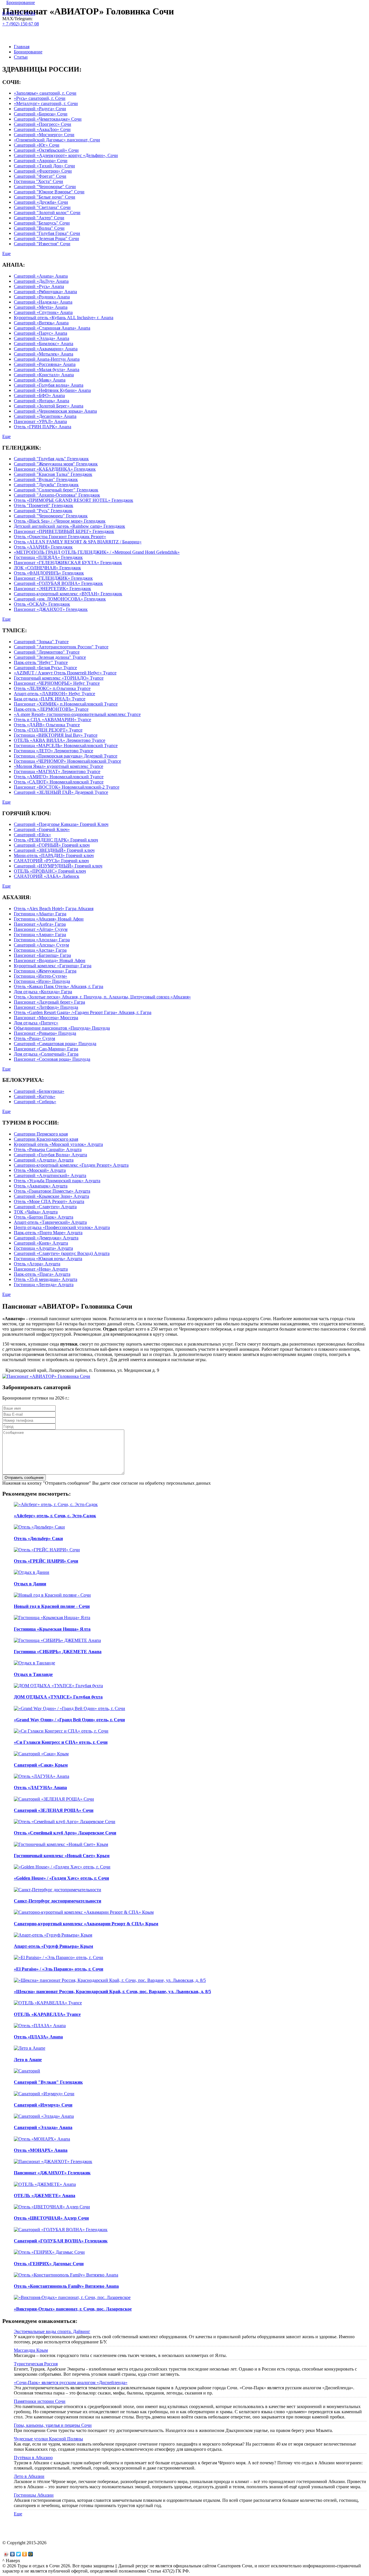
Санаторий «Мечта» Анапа (41, 307)
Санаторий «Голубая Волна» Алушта (50, 1155)
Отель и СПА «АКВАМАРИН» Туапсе (52, 720)
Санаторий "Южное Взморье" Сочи (49, 192)
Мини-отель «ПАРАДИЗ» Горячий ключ (54, 855)
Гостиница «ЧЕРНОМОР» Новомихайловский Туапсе (67, 761)
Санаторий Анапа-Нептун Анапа (47, 359)
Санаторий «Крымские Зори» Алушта (51, 1196)
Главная (22, 47)
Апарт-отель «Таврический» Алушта (50, 1222)
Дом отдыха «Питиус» (36, 1023)
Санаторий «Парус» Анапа (41, 333)
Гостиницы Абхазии (34, 2495)
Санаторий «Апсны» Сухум (41, 945)
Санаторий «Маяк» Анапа (40, 380)
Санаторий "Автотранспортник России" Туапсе (61, 647)
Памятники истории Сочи (40, 2401)
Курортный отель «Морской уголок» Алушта (58, 1144)
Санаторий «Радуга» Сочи (40, 109)
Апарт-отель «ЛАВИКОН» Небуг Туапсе (54, 694)
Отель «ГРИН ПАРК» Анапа (43, 427)
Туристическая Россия (36, 2364)
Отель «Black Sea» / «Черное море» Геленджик (60, 521)
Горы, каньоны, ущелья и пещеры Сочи (53, 2425)
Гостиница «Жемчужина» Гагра (45, 971)
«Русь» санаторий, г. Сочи (40, 98)
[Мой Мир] (31, 2554)
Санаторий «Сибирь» (35, 1102)
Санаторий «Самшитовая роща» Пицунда (55, 1044)
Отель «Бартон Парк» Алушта (44, 1217)
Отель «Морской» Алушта (40, 1170)
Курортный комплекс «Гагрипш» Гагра (53, 966)
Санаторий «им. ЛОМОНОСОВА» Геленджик (60, 599)
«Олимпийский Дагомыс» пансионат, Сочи (57, 140)
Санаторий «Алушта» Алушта (44, 1160)
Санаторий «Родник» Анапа (42, 297)
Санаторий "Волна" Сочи (39, 228)
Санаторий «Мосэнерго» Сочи (44, 135)
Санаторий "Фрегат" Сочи (40, 176)
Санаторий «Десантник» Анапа (45, 416)
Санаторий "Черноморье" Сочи (45, 187)
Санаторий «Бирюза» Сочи (41, 114)
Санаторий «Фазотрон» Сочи (43, 171)
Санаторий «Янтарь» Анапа (42, 401)
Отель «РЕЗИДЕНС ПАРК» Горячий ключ (56, 840)
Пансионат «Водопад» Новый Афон (50, 960)
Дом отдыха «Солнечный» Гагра (46, 1054)
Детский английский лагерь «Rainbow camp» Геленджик (69, 526)
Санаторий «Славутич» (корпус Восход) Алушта (62, 1253)
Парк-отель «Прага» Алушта (42, 1274)
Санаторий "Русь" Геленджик (43, 511)
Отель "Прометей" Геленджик (44, 505)
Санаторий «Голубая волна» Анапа (49, 385)
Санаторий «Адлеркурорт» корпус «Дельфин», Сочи (66, 155)
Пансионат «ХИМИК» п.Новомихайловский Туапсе (66, 704)
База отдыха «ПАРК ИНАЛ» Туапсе (50, 699)
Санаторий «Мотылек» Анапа (44, 354)
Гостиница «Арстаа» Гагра (40, 950)
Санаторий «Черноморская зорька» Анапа (55, 411)
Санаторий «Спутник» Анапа (43, 312)
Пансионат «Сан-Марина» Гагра (46, 1049)
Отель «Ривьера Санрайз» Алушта (48, 1149)
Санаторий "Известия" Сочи (42, 244)
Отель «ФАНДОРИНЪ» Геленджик (49, 573)
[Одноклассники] (25, 2554)
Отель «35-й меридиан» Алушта (46, 1279)
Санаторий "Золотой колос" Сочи (47, 213)
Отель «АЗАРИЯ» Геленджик (43, 547)
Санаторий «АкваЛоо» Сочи (42, 129)
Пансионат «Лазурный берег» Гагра (49, 1002)
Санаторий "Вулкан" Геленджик (46, 479)
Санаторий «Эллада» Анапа (42, 338)
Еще (6, 254)
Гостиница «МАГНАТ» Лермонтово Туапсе (57, 771)
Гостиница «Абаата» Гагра (40, 914)
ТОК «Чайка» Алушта (36, 1212)
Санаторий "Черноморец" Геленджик (51, 516)
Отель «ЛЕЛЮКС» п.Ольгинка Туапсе (52, 688)
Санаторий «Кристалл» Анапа (44, 375)
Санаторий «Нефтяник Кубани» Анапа (52, 390)
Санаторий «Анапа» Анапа (41, 276)
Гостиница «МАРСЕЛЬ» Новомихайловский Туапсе (66, 746)
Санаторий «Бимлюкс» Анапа (44, 344)
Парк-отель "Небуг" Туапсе (41, 662)
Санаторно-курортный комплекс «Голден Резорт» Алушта (71, 1165)
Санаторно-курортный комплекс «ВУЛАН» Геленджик (68, 594)
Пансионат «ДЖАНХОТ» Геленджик (51, 609)
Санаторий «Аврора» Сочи (41, 161)
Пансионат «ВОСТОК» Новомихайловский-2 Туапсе (67, 787)
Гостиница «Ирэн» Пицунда (42, 981)
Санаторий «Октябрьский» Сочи (46, 150)
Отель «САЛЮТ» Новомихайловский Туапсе (59, 782)
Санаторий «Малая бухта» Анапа (47, 370)
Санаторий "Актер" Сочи (39, 218)
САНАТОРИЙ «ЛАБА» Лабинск (47, 876)
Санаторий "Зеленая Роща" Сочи (46, 238)
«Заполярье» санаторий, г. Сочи (45, 93)
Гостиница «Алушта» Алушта (43, 1248)
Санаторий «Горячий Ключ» (42, 829)
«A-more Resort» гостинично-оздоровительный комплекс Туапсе (77, 714)
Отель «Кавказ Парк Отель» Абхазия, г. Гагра (59, 986)
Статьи (21, 57)
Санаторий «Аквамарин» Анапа (46, 349)
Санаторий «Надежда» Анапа (43, 302)
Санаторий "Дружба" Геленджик (46, 485)
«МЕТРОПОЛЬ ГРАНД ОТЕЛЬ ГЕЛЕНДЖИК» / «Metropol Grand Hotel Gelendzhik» (97, 552)
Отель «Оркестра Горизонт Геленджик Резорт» (60, 537)
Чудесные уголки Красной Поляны (48, 2439)
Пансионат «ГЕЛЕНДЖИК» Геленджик (53, 578)
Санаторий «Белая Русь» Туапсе (45, 668)
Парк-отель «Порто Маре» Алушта (48, 1233)
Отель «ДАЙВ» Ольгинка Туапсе (47, 725)
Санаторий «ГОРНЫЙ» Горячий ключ (52, 845)
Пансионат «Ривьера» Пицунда (45, 1033)
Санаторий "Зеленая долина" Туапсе (50, 657)
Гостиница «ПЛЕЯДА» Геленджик (48, 557)
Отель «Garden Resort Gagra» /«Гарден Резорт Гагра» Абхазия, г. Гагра (83, 1012)
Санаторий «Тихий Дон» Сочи (44, 166)
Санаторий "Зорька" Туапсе (41, 642)
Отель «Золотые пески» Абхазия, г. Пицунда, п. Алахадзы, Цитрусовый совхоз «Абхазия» (102, 997)
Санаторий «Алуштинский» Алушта (50, 1175)
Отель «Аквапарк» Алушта (41, 1186)
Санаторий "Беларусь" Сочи (42, 223)
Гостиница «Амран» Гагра (40, 935)
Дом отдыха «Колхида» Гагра (43, 992)
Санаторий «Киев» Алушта (41, 1243)
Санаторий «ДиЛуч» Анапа (41, 281)
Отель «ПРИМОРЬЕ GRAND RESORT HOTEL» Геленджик (74, 500)
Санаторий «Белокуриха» (39, 1091)
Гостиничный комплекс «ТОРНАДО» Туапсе (59, 678)
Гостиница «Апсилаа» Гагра (42, 940)
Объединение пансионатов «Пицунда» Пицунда (62, 1028)
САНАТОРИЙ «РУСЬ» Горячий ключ (51, 861)
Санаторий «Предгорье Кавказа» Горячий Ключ (61, 824)
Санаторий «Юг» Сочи (37, 145)
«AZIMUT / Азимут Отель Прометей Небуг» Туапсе (65, 673)
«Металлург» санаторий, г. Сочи (46, 103)
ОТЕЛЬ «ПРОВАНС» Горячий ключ (50, 871)
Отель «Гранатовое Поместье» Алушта (52, 1191)
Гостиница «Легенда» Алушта (44, 1285)
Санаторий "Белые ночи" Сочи (45, 197)
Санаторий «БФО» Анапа (39, 395)
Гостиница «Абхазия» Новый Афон (49, 919)
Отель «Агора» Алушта (37, 1264)
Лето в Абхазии (29, 2476)
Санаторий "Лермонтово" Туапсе (47, 652)
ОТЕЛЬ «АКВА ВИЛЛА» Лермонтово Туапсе (60, 740)
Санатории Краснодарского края (46, 1139)
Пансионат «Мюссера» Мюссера (46, 1018)
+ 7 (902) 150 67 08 (21, 24)
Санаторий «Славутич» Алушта (45, 1207)
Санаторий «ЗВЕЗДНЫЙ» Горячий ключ (54, 850)
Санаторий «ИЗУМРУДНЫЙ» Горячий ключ (58, 866)
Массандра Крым (31, 2350)
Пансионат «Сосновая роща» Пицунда (52, 1059)
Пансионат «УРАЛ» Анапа (40, 421)
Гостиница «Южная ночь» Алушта (48, 1259)
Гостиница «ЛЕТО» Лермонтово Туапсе (53, 751)
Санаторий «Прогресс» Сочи (43, 124)
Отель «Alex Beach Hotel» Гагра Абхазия (54, 909)
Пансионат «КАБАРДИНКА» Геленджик (55, 469)
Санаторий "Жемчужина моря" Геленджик (56, 464)
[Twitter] (19, 2554)
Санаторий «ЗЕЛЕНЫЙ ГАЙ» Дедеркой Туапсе (61, 792)
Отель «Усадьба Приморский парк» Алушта (57, 1181)
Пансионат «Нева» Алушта (41, 1269)
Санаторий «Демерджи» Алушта (46, 1238)
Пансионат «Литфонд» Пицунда (46, 1007)
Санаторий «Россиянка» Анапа (45, 364)
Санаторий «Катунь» (35, 1096)
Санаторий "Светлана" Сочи (42, 207)
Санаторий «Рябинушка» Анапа (45, 292)
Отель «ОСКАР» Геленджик (42, 604)
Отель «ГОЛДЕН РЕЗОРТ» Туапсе (48, 730)
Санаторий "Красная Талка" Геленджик (53, 474)
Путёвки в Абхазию (33, 2458)
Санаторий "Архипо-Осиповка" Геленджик (57, 495)
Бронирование (21, 2)
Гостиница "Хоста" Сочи (38, 181)
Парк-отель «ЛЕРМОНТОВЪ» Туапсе (51, 709)
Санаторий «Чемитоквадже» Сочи (48, 119)
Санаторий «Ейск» (32, 835)
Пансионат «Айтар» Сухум (41, 929)
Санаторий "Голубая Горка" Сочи (47, 233)
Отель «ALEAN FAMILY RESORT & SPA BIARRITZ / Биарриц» (78, 542)
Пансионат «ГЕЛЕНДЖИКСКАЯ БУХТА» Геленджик (68, 563)
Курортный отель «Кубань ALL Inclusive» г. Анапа (64, 318)
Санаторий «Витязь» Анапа (41, 323)
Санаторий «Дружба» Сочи (41, 202)
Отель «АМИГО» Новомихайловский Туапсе (59, 777)
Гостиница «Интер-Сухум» (41, 976)
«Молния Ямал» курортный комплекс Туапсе (59, 766)
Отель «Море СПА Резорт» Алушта (49, 1201)
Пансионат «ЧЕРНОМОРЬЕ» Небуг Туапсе (57, 683)
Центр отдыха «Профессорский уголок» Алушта (62, 1227)
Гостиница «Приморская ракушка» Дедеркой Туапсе (66, 756)
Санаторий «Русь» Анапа (39, 286)
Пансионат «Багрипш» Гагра (42, 955)
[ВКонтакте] (13, 2554)
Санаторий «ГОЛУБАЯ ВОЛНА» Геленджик (58, 583)
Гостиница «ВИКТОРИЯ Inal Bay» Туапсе (56, 735)
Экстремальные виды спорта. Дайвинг (52, 2331)
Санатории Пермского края (41, 1134)
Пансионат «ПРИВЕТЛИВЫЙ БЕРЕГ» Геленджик (64, 531)
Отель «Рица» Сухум (34, 1038)
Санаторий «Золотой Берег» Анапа (49, 406)
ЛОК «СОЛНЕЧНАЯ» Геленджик (47, 568)
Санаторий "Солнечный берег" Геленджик (56, 490)
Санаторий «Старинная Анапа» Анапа (52, 328)
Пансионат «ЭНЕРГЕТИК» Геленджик (52, 589)
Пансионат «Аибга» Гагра (40, 924)
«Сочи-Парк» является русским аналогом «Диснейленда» (71, 2383)
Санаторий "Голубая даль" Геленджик (51, 459)
